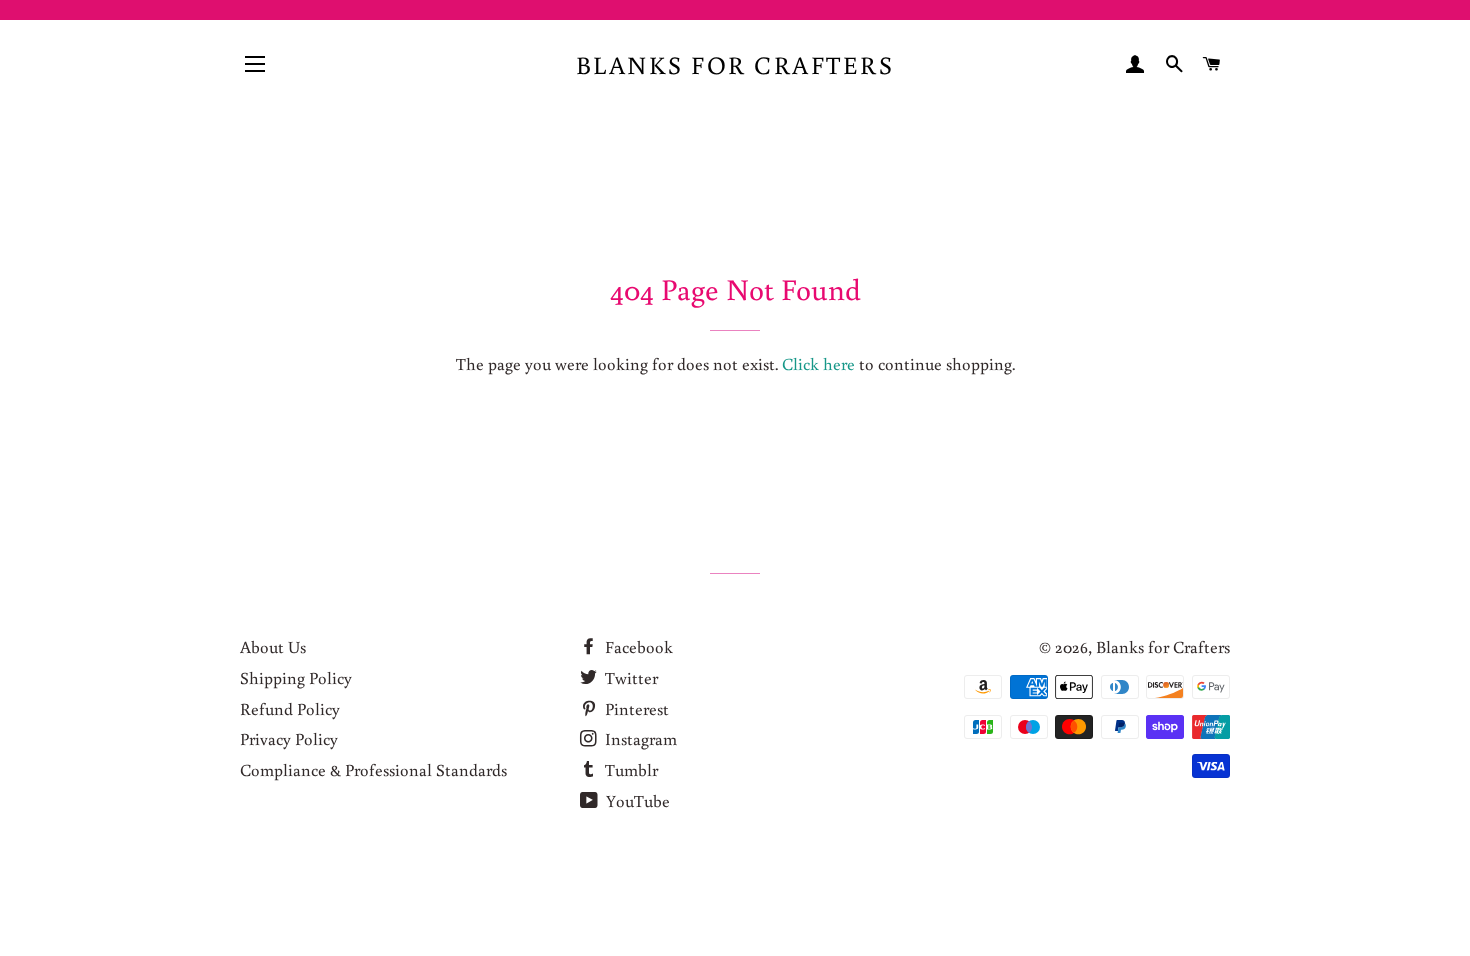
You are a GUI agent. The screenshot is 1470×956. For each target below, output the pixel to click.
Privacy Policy (289, 738)
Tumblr (629, 769)
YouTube (636, 800)
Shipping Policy (296, 677)
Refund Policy (290, 708)
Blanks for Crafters (735, 64)
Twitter (629, 677)
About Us (273, 646)
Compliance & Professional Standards (373, 769)
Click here (818, 363)
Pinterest (635, 708)
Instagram (639, 738)
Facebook (637, 646)
